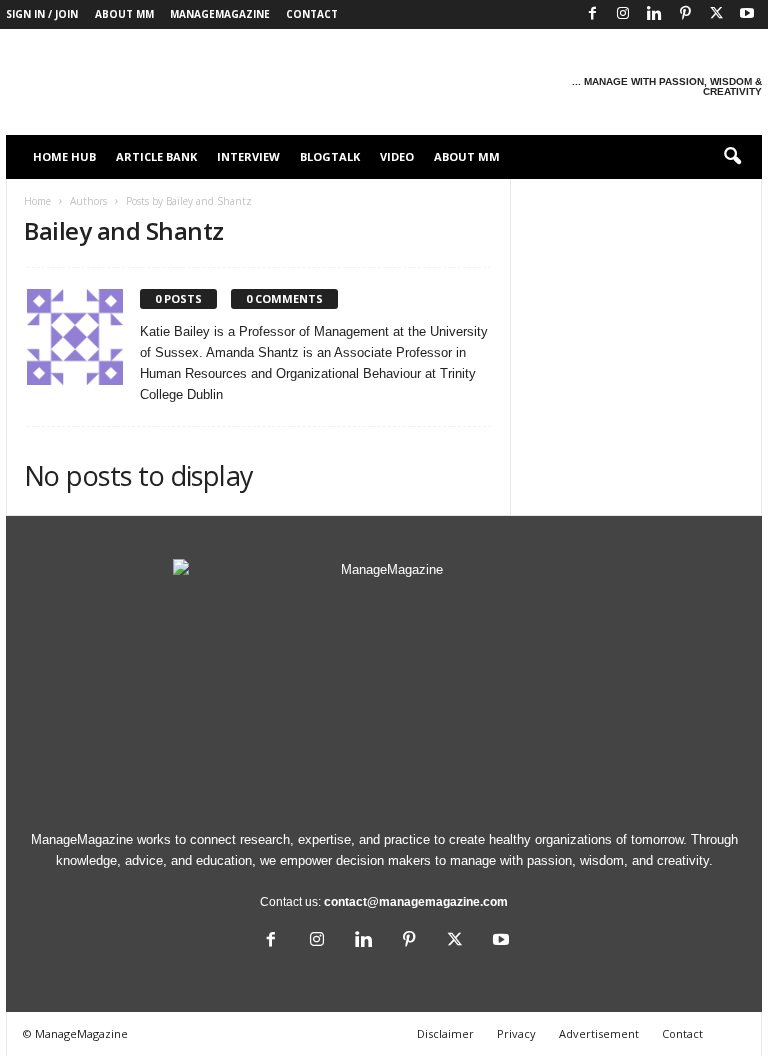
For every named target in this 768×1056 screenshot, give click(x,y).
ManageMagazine (220, 14)
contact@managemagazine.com (416, 902)
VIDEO (397, 156)
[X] (716, 14)
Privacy (516, 1033)
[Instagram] (623, 14)
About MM (124, 14)
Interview (248, 156)
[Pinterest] (685, 14)
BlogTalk (330, 156)
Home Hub (64, 156)
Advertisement (599, 1033)
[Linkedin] (654, 14)
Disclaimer (445, 1033)
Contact (312, 14)
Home (37, 201)
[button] (732, 157)
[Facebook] (592, 14)
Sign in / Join (42, 14)
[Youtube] (747, 14)
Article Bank (156, 156)
